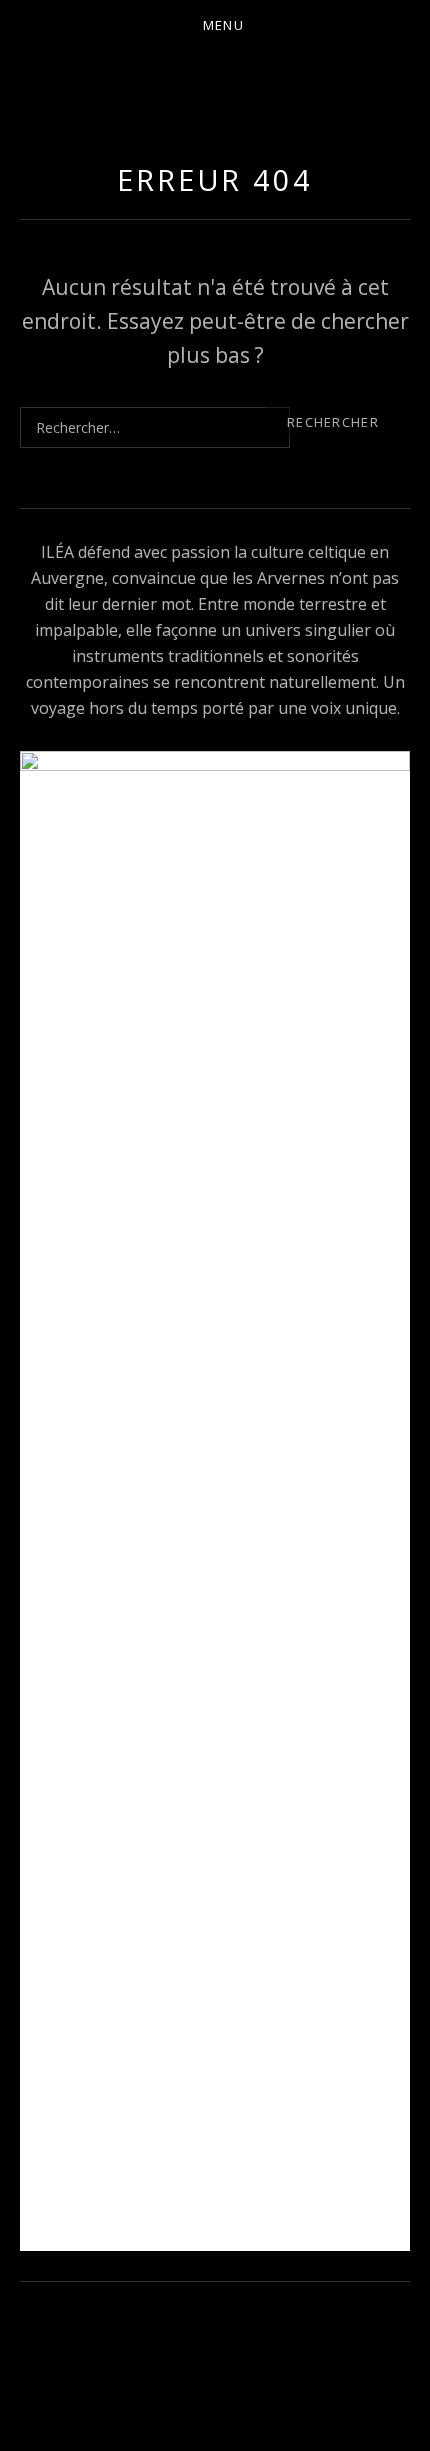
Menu (223, 25)
